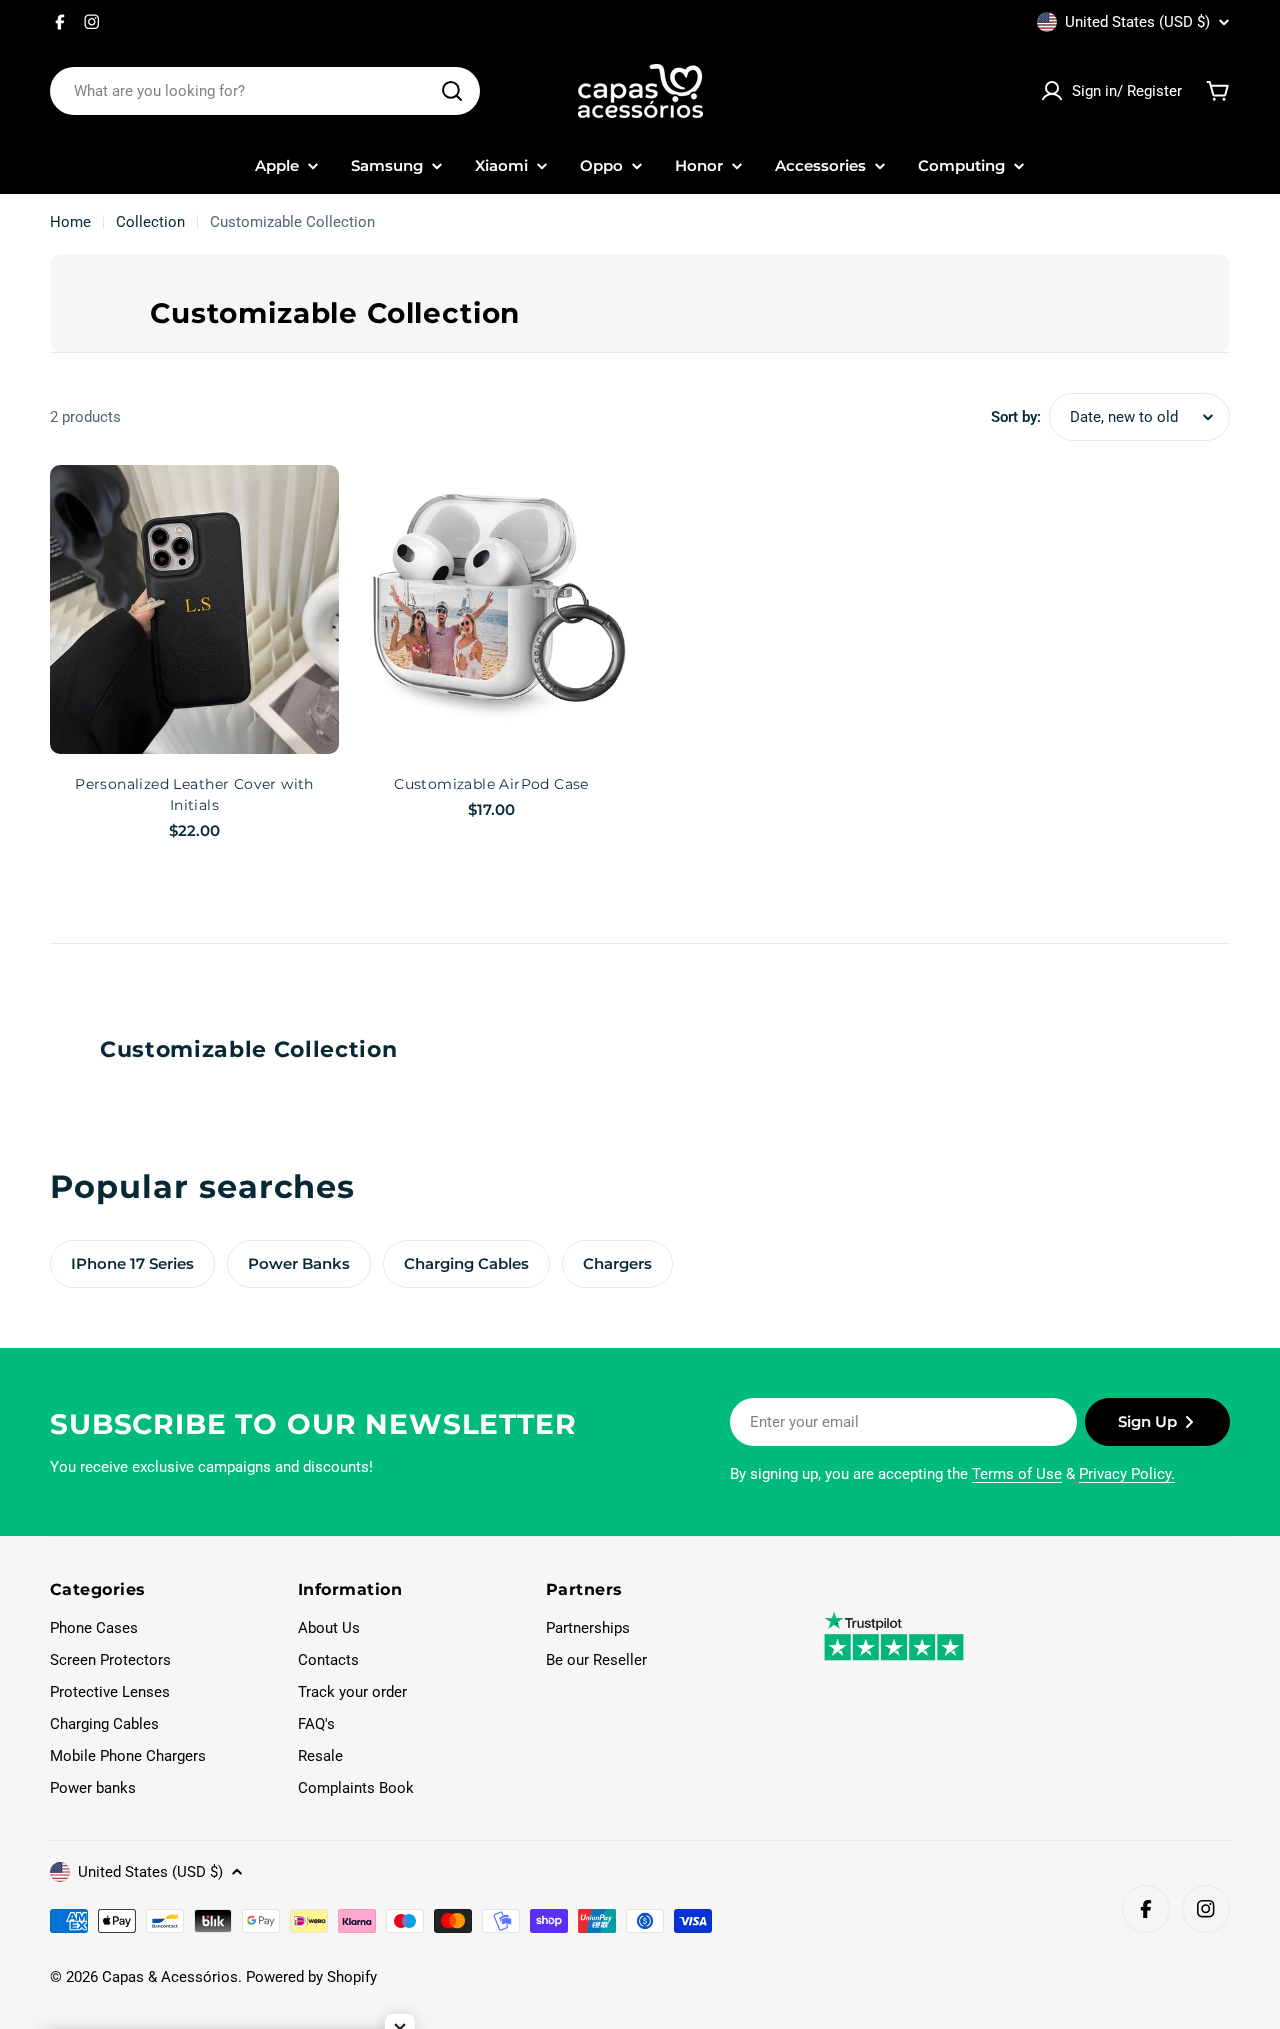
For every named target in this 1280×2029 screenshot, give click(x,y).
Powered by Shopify (311, 1977)
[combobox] (265, 91)
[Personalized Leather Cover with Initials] (194, 609)
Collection (150, 222)
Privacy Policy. (1127, 1474)
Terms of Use (1017, 1474)
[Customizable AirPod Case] (491, 609)
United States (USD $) (1137, 22)
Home (70, 222)
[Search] (452, 91)
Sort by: (1016, 417)
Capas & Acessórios (170, 1977)
